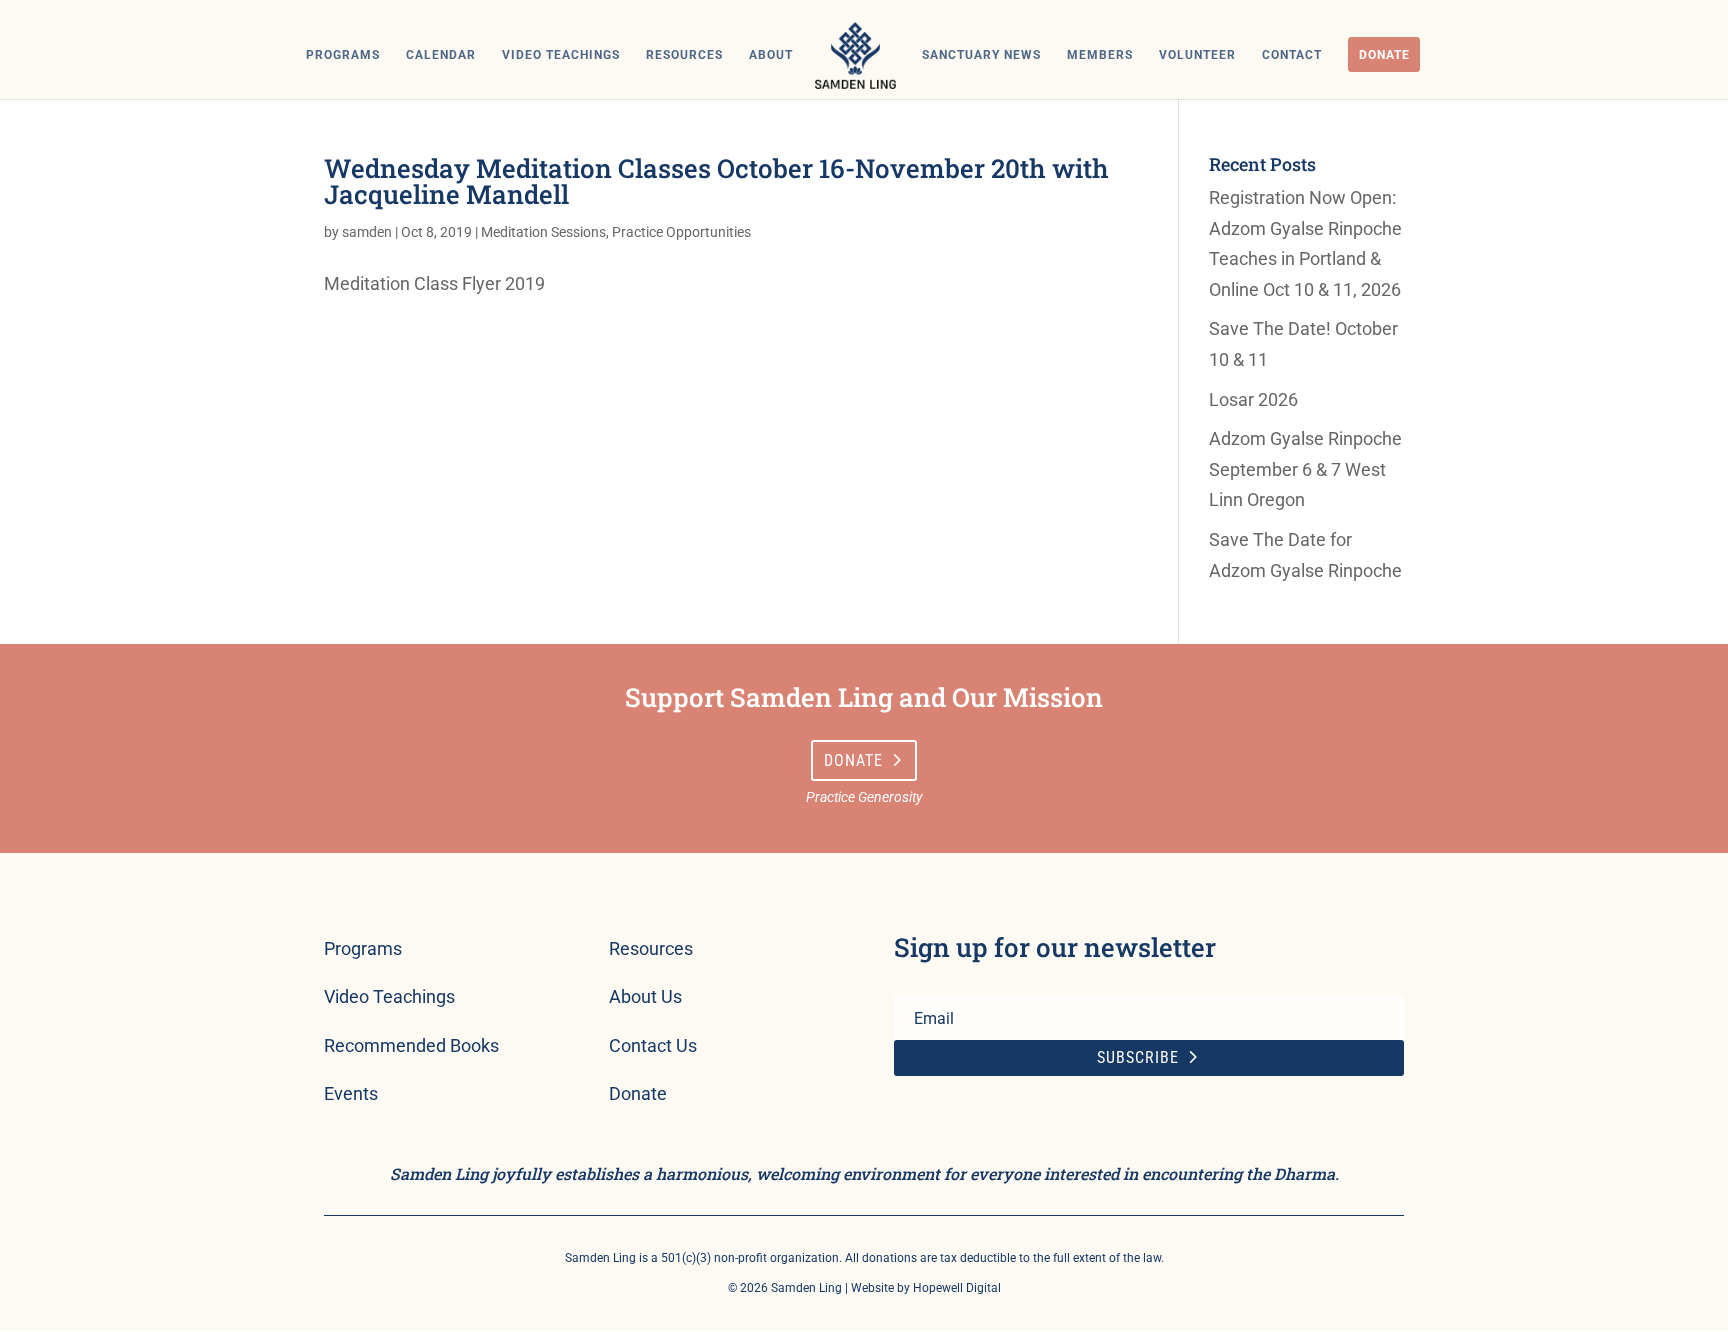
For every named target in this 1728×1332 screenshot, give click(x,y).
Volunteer (1197, 55)
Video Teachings (561, 55)
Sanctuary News (981, 55)
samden (367, 232)
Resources (684, 55)
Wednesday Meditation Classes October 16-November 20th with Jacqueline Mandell (716, 181)
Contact (1292, 55)
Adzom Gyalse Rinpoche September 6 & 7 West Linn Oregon (1305, 469)
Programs (343, 55)
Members (1100, 55)
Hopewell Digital (957, 1288)
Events (351, 1093)
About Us (645, 996)
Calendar (441, 55)
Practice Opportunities (681, 232)
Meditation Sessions (543, 232)
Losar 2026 (1253, 399)
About (771, 55)
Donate (1384, 55)
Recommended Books (411, 1045)
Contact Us (653, 1045)
